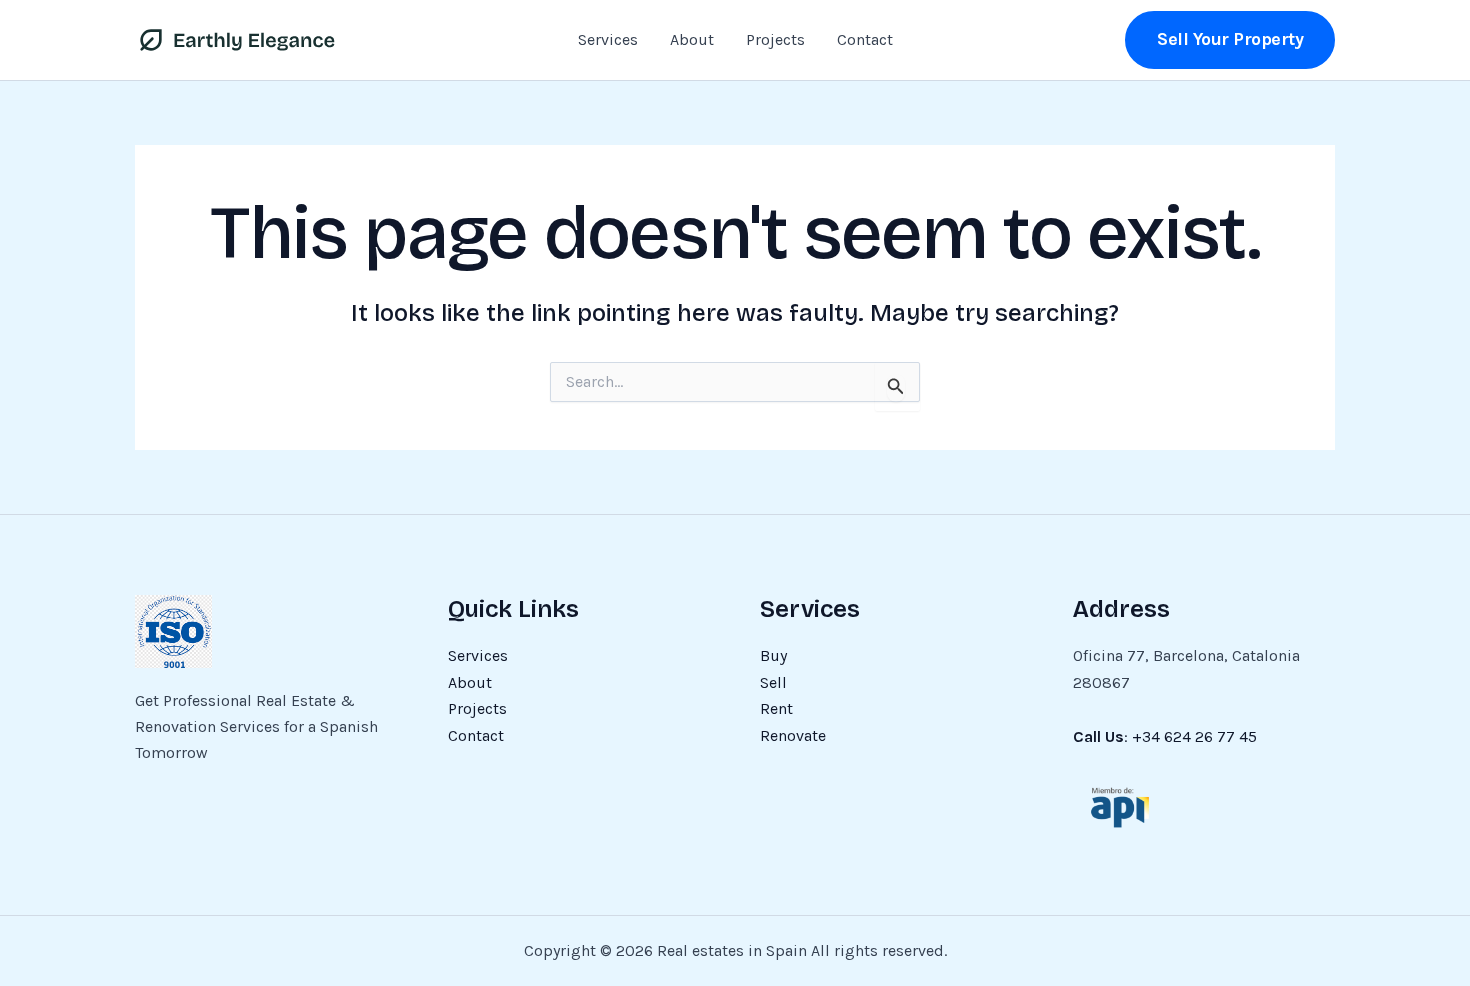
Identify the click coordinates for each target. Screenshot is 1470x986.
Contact (865, 39)
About (692, 39)
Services (608, 39)
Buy (773, 655)
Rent (776, 708)
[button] (1230, 39)
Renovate (793, 735)
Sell (773, 682)
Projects (775, 39)
